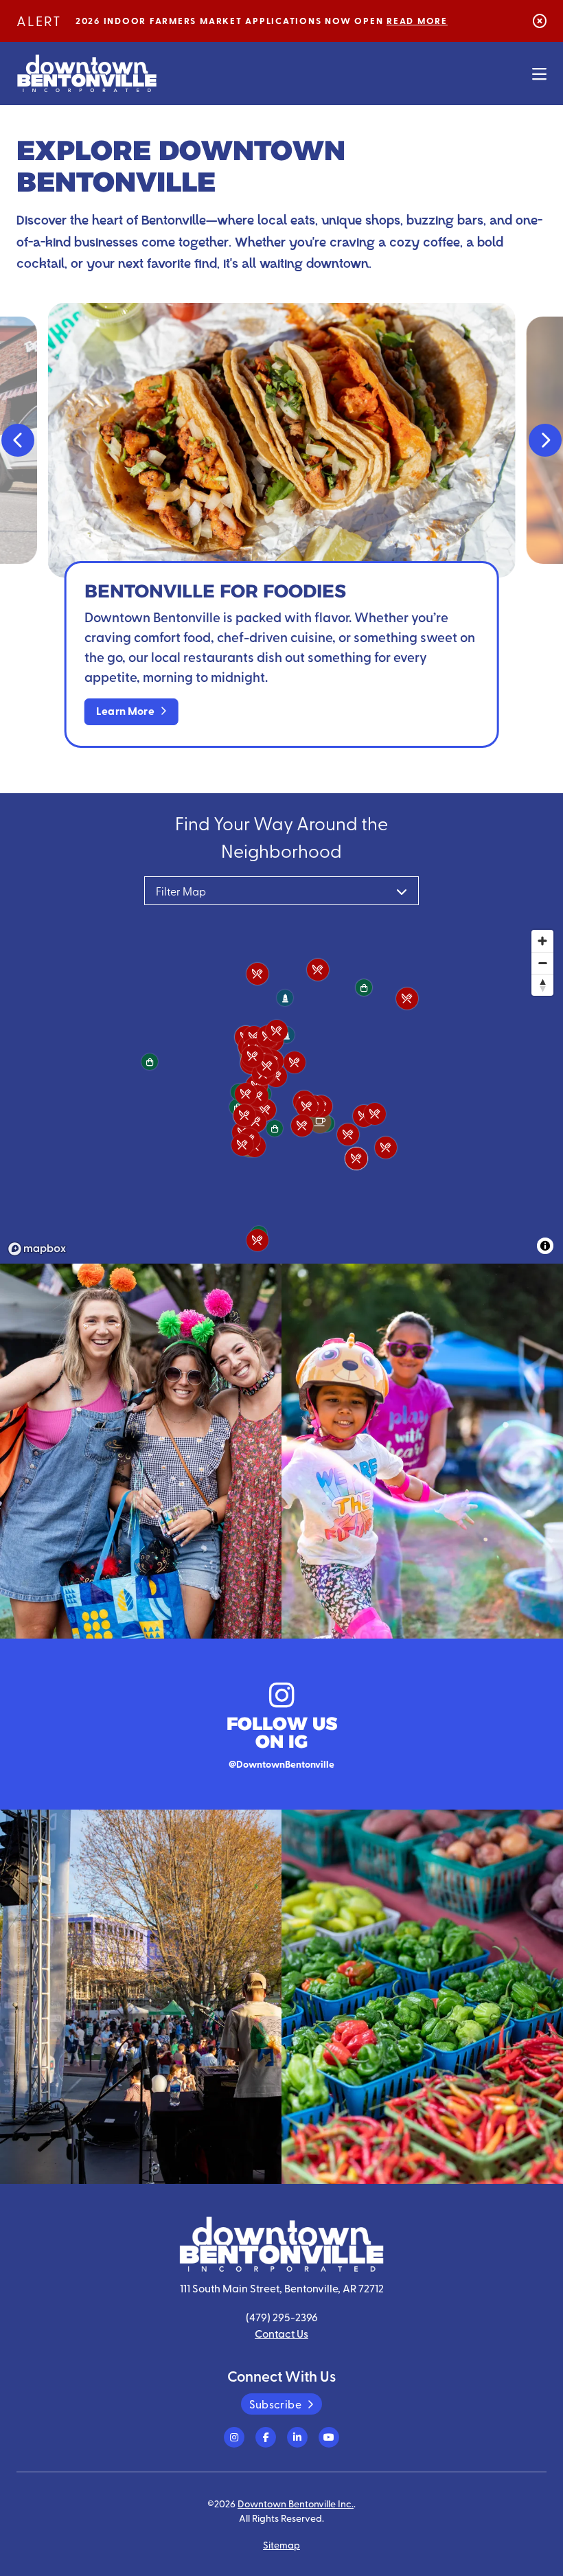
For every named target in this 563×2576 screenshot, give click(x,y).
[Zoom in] (542, 941)
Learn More (125, 710)
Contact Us (281, 2333)
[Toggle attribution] (545, 1246)
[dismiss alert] (540, 20)
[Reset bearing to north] (542, 985)
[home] (87, 73)
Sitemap (281, 2544)
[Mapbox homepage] (37, 1249)
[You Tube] (329, 2437)
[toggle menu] (539, 73)
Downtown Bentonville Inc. (296, 2503)
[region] (281, 1092)
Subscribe (275, 2404)
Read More (417, 21)
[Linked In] (297, 2437)
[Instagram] (234, 2437)
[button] (18, 440)
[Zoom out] (542, 963)
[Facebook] (266, 2437)
